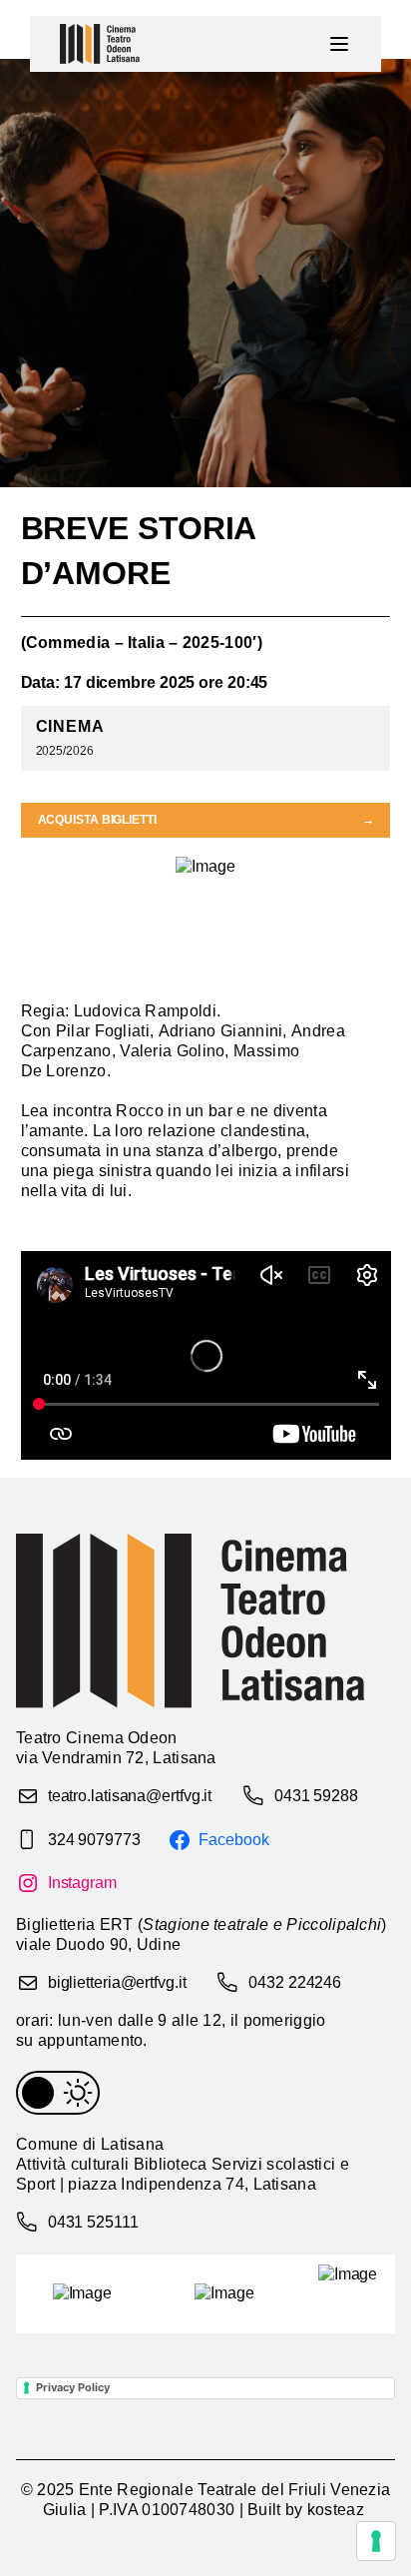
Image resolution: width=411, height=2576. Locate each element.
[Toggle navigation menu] (339, 44)
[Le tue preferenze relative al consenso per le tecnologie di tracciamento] (376, 2541)
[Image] (82, 2293)
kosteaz (336, 2510)
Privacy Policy (73, 2387)
